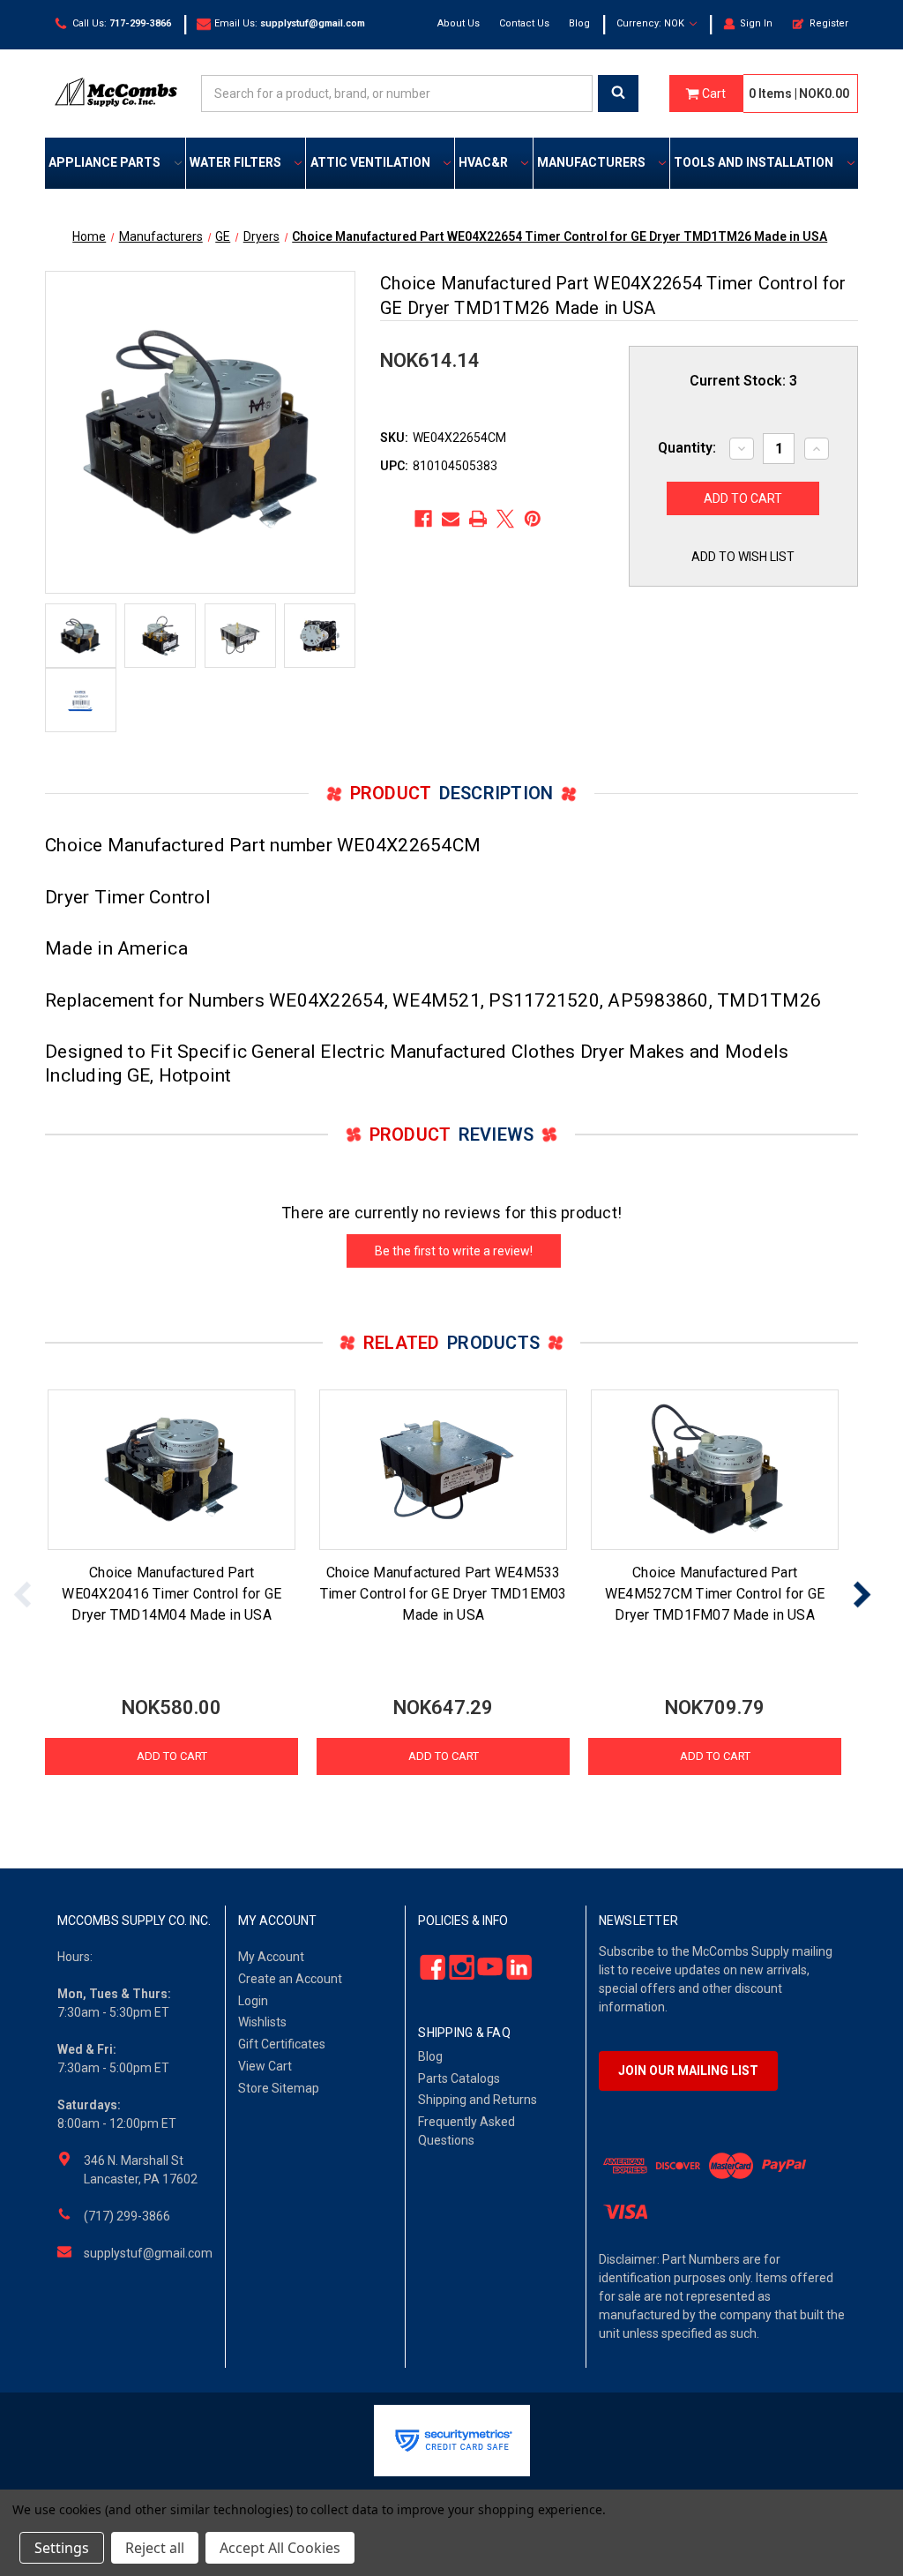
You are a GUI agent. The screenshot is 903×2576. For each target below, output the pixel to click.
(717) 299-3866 (127, 2216)
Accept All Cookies (280, 2548)
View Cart (265, 2066)
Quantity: (687, 448)
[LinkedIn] (514, 1967)
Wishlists (262, 2022)
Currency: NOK (652, 23)
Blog (579, 23)
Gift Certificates (282, 2044)
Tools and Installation (754, 162)
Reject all (155, 2548)
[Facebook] (423, 519)
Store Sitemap (279, 2088)
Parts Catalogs (459, 2078)
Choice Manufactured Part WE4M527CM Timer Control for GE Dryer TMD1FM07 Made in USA (715, 1594)
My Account (271, 1957)
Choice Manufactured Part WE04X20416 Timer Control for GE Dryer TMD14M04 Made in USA (172, 1594)
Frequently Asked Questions (466, 2131)
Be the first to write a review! (454, 1251)
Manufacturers (591, 162)
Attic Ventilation (370, 162)
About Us (459, 23)
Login (253, 2001)
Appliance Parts (104, 162)
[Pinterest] (533, 519)
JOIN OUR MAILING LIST (688, 2071)
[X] (505, 519)
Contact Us (524, 23)
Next (862, 1595)
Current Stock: (743, 381)
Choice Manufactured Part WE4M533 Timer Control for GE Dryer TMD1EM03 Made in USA (444, 1594)
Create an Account (290, 1979)
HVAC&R (483, 162)
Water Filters (235, 162)
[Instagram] (456, 1967)
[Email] (451, 519)
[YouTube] (485, 1967)
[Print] (478, 519)
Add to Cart (172, 1756)
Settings (62, 2548)
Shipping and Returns (478, 2100)
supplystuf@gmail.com (148, 2253)
